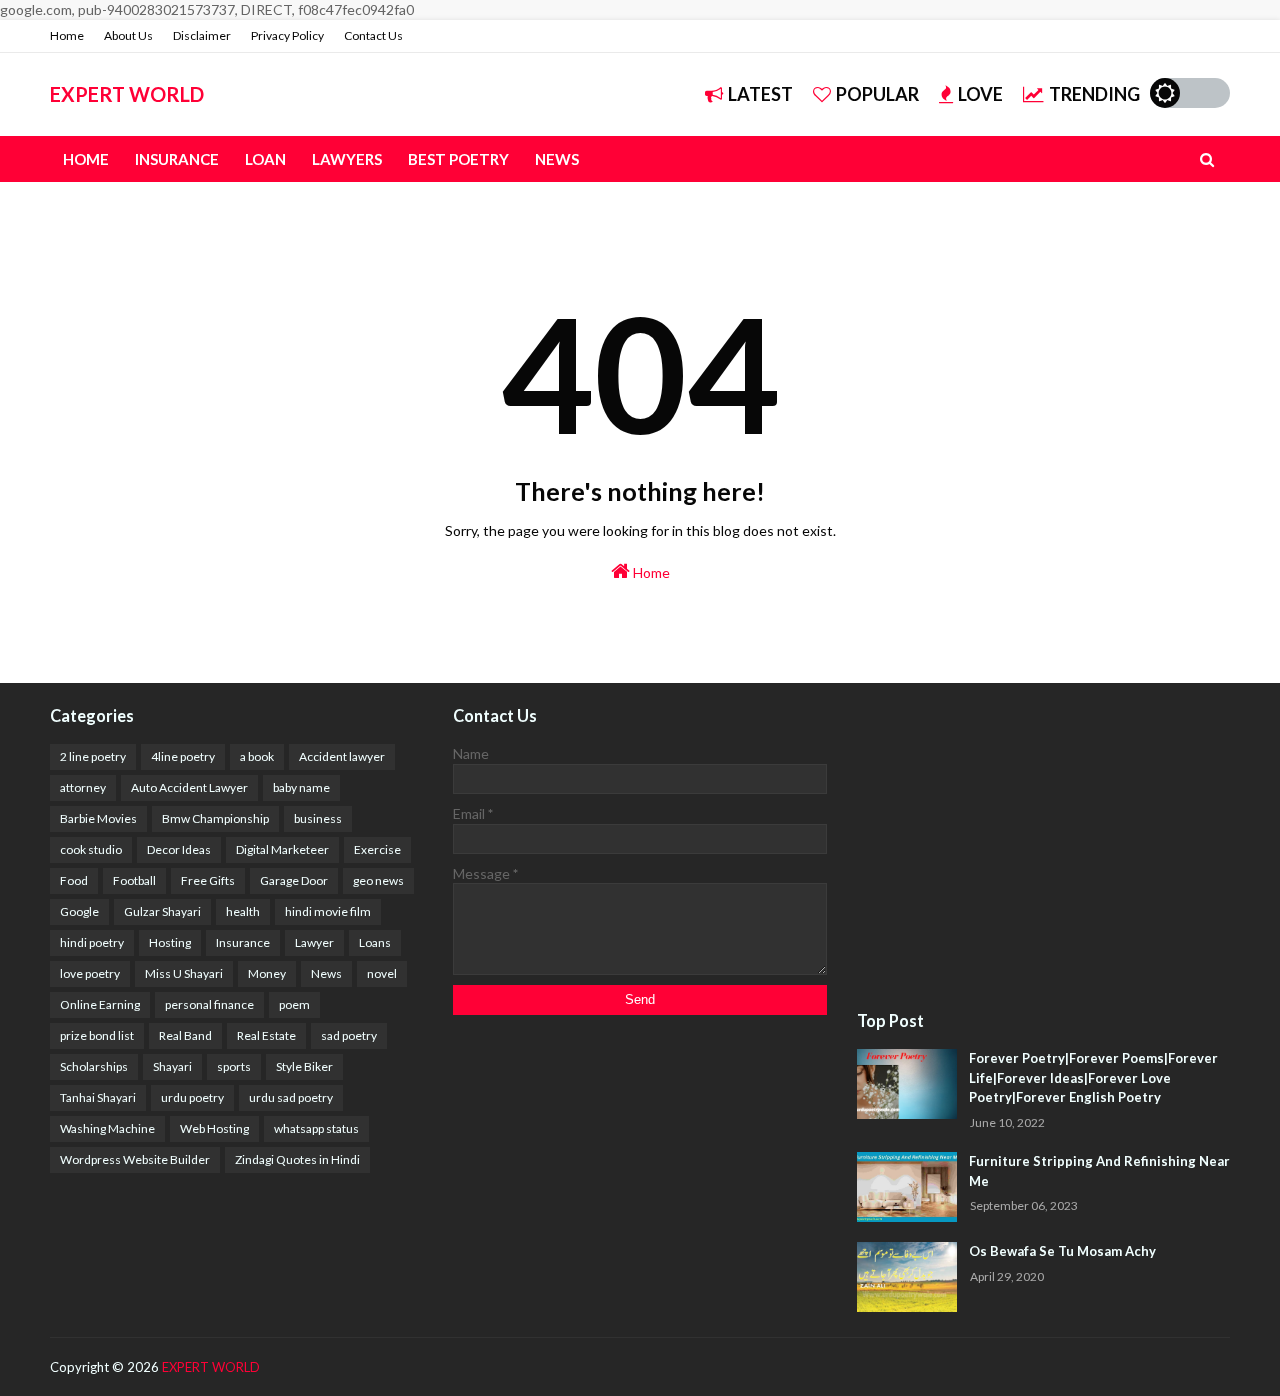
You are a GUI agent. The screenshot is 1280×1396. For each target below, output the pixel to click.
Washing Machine (107, 1128)
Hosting (170, 942)
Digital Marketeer (282, 849)
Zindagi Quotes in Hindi (297, 1159)
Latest (760, 94)
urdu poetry (192, 1097)
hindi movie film (328, 911)
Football (134, 880)
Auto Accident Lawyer (189, 787)
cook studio (91, 849)
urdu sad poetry (291, 1097)
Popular (877, 94)
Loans (375, 942)
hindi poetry (92, 942)
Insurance (243, 942)
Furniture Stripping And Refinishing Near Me (1099, 1171)
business (318, 818)
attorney (83, 787)
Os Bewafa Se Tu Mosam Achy (1062, 1251)
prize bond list (97, 1035)
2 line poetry (93, 756)
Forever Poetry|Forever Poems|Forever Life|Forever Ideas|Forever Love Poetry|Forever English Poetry (1093, 1077)
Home (67, 35)
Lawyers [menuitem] (347, 159)
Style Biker (304, 1066)
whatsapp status (316, 1128)
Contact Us (373, 35)
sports (234, 1066)
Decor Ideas (179, 849)
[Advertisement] (1043, 848)
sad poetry (349, 1035)
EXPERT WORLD (127, 94)
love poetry (90, 973)
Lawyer (314, 942)
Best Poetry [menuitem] (458, 159)
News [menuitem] (557, 159)
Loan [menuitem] (265, 159)
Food (74, 880)
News (326, 973)
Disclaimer (202, 35)
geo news (378, 880)
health (243, 911)
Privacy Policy (287, 35)
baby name (301, 787)
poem (294, 1004)
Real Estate (266, 1035)
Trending (1094, 94)
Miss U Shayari (184, 973)
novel (382, 973)
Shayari (172, 1066)
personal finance (209, 1004)
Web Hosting (214, 1128)
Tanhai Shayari (98, 1097)
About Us (128, 35)
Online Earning (100, 1004)
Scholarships (94, 1066)
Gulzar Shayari (162, 911)
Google (79, 911)
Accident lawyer (342, 756)
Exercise (377, 849)
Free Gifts (208, 880)
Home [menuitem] (86, 159)
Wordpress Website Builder (135, 1159)
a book (257, 756)
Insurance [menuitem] (177, 159)
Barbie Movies (98, 818)
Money (267, 973)
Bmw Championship (215, 818)
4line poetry (183, 756)
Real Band (185, 1035)
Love (980, 94)
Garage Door (294, 880)
